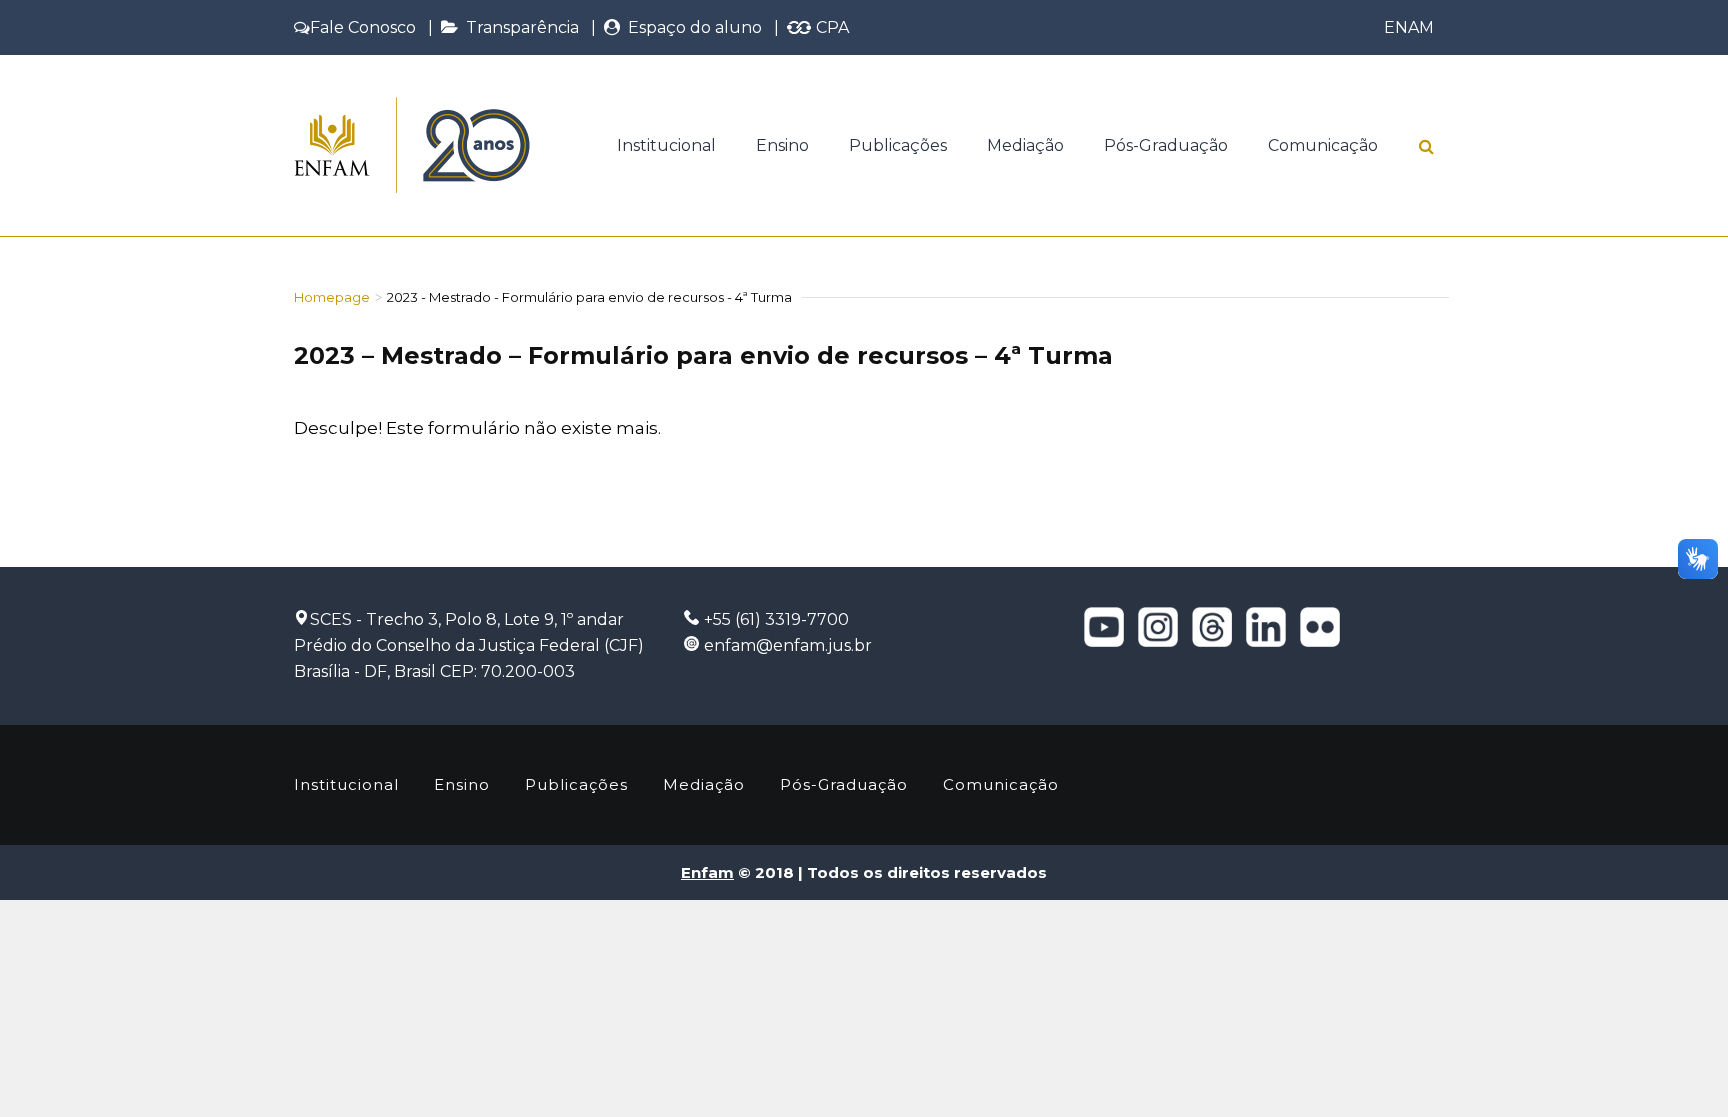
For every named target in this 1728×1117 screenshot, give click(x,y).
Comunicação (1323, 145)
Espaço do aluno (691, 27)
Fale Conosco (363, 27)
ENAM (1409, 27)
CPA (830, 27)
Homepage (332, 297)
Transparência (518, 27)
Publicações (898, 145)
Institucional (666, 145)
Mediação (1025, 145)
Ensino (782, 145)
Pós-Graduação (1166, 145)
